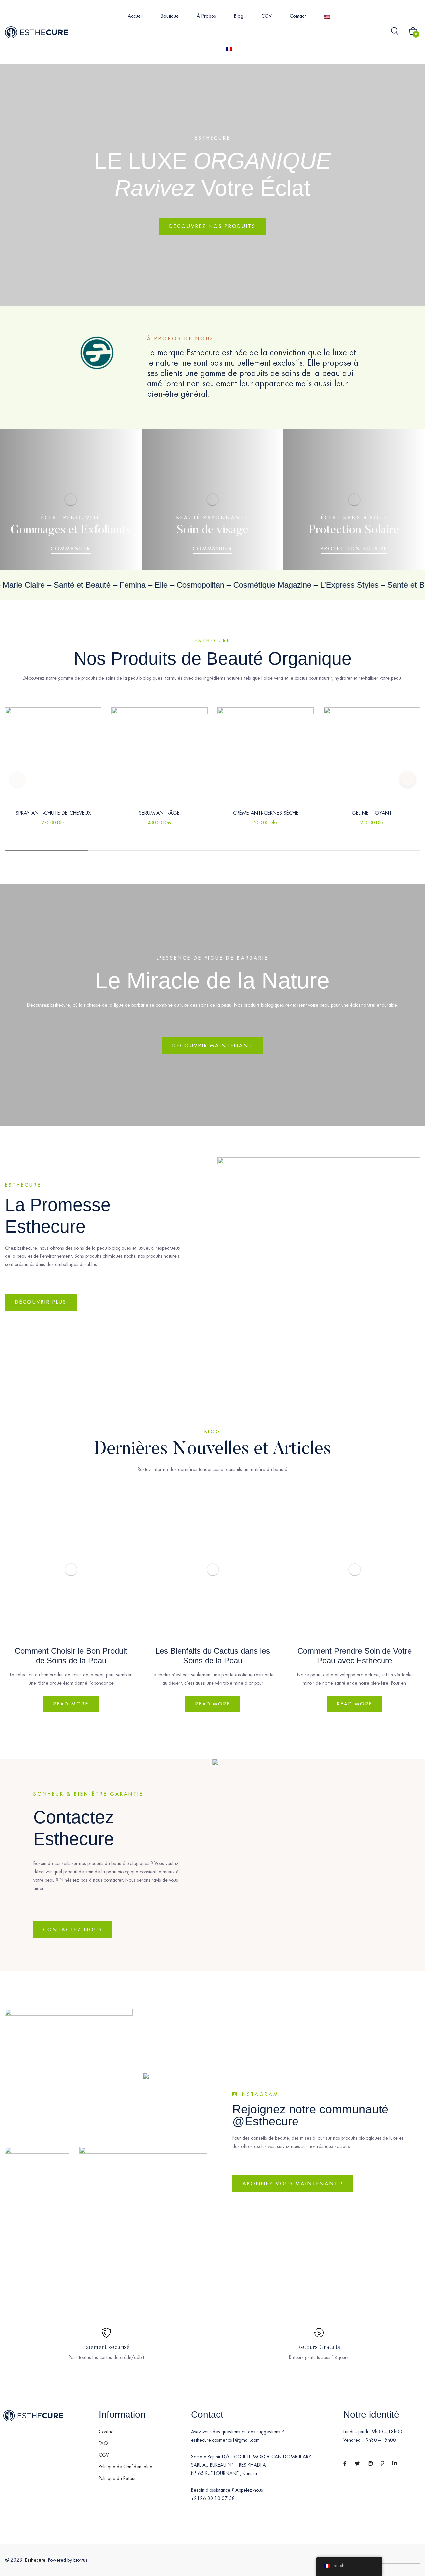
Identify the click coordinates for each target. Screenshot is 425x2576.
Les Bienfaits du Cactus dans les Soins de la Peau (213, 1656)
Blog (239, 16)
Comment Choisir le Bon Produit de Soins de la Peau (71, 1656)
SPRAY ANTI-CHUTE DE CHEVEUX (53, 813)
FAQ (103, 2443)
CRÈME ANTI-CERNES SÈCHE (266, 813)
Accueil (135, 16)
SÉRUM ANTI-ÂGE (159, 813)
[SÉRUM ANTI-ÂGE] (159, 755)
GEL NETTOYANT (372, 813)
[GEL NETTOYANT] (372, 755)
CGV (266, 16)
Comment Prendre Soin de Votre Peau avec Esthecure (355, 1656)
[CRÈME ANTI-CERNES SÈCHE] (266, 755)
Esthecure (35, 2560)
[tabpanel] (53, 779)
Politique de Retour (117, 2478)
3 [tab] (212, 851)
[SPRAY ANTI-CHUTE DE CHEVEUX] (53, 755)
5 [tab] (379, 851)
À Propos (206, 16)
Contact (298, 16)
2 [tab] (129, 851)
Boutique (170, 16)
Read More (71, 1704)
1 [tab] (46, 851)
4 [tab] (296, 851)
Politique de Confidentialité (126, 2467)
